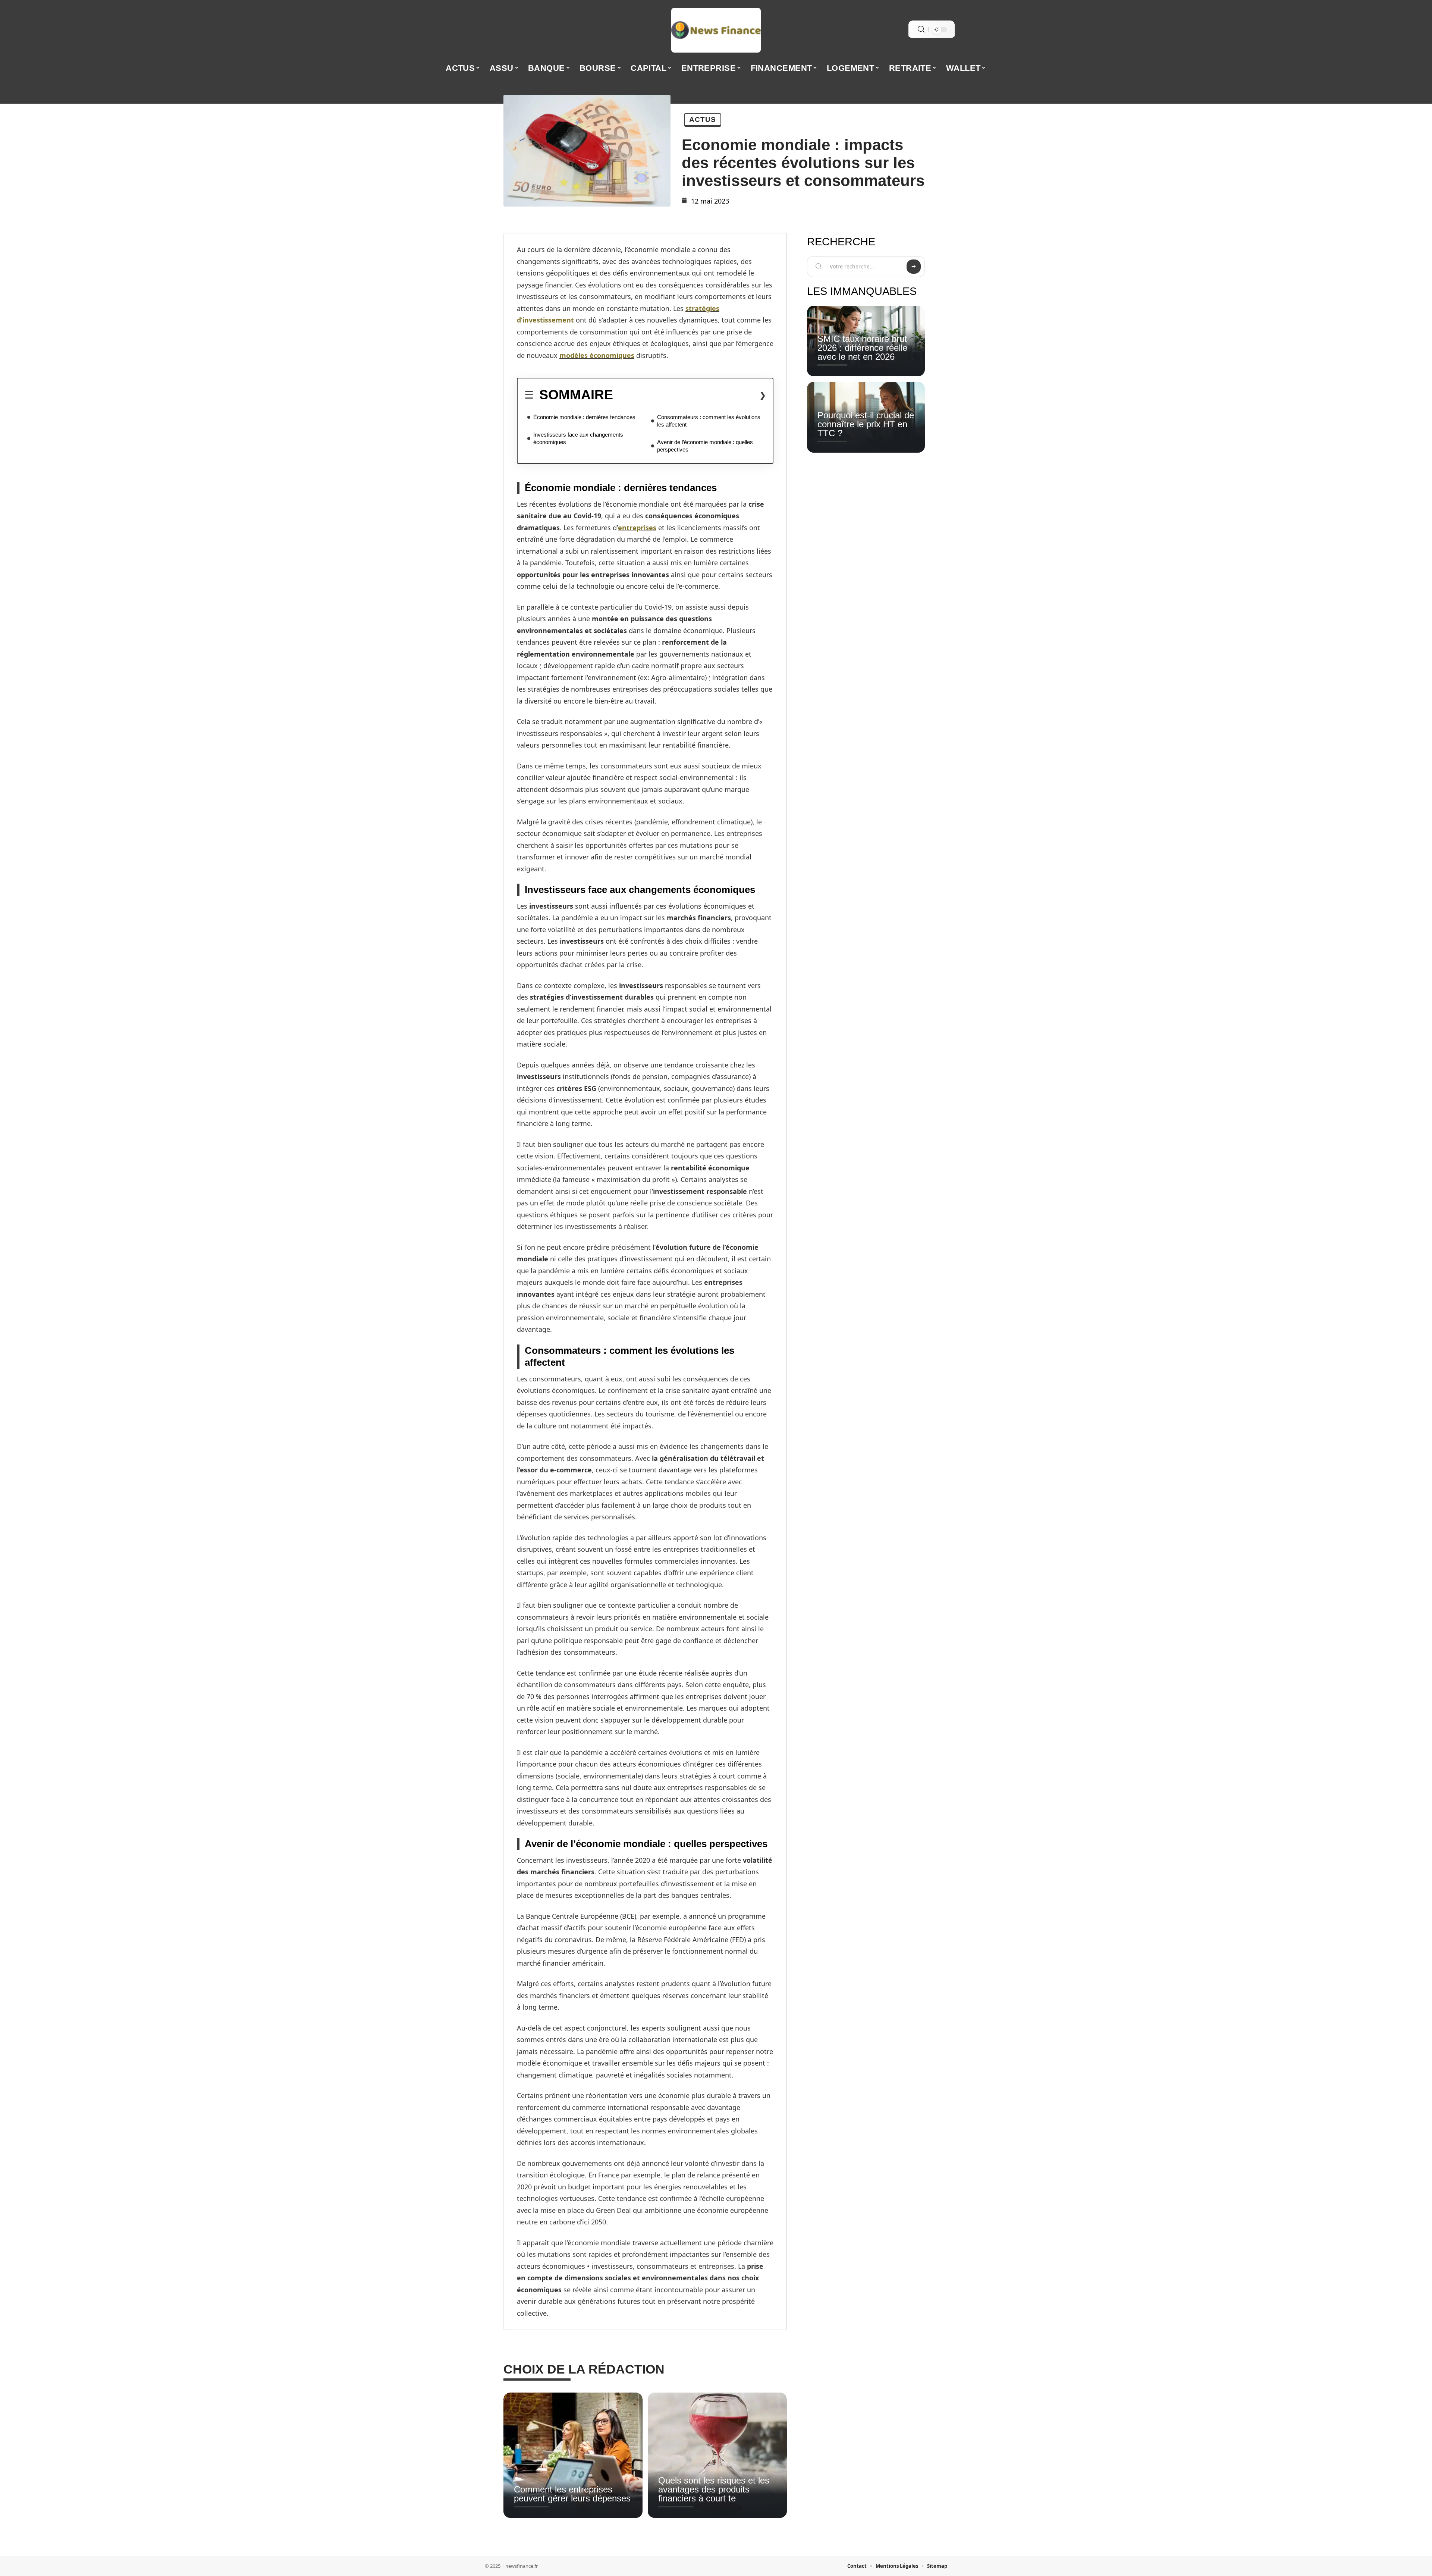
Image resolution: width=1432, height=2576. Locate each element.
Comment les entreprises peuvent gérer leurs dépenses (572, 2494)
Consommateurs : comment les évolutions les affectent (709, 421)
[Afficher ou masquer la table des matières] (690, 395)
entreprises (637, 528)
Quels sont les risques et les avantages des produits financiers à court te (714, 2489)
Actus (703, 119)
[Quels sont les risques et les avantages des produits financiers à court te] (717, 2455)
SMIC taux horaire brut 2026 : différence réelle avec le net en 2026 (862, 348)
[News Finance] (716, 30)
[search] (921, 29)
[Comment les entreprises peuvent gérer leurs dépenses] (573, 2455)
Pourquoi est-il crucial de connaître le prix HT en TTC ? (866, 424)
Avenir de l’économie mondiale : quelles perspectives (705, 446)
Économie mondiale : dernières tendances (584, 417)
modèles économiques (597, 355)
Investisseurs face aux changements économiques (578, 438)
